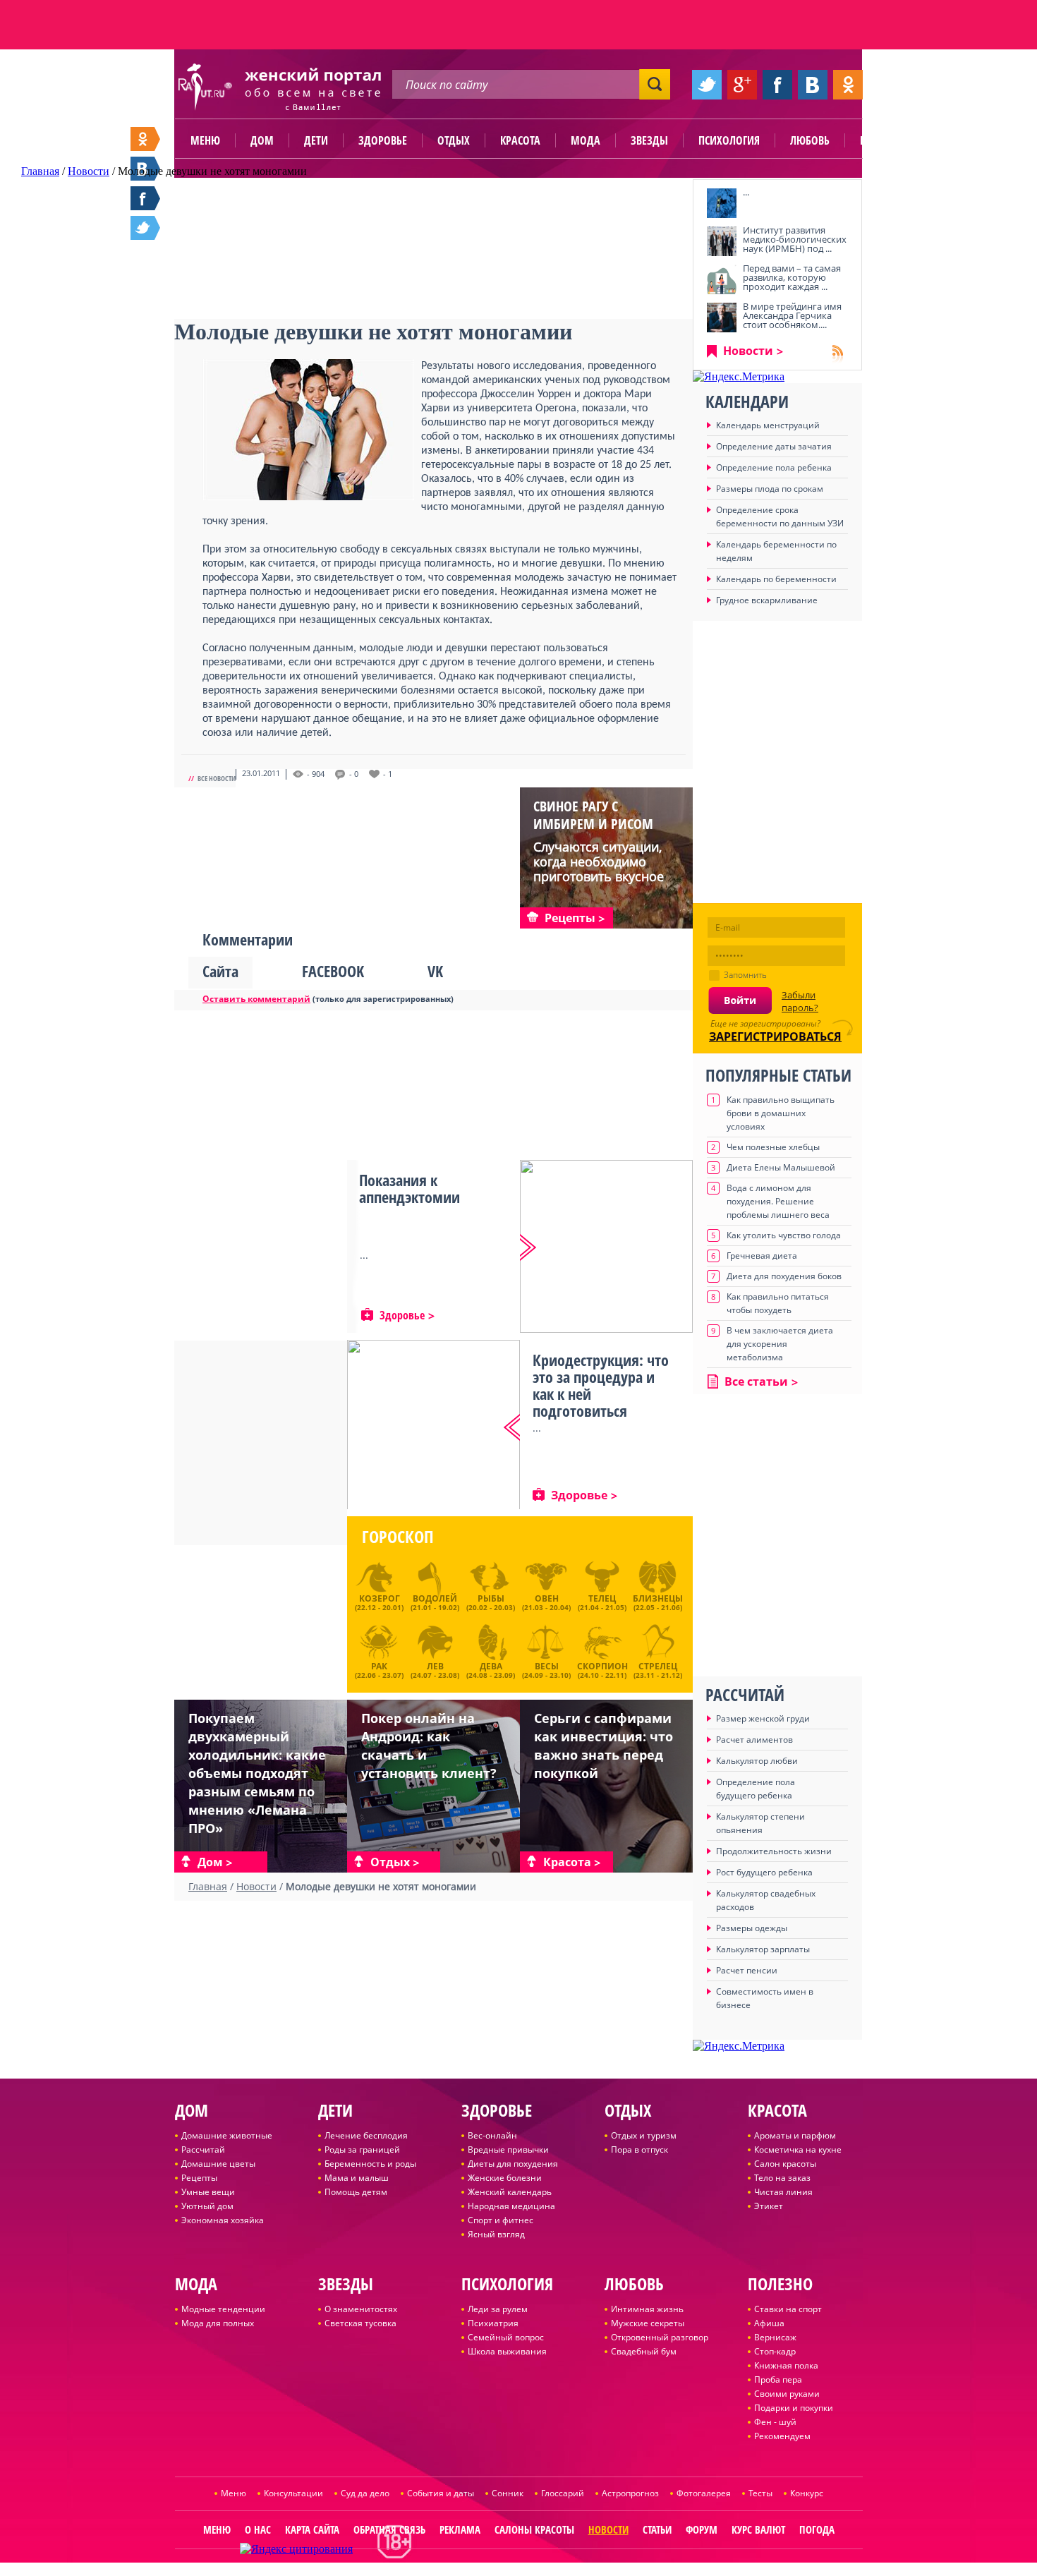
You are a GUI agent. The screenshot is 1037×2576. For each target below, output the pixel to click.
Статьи (657, 2529)
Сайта (220, 971)
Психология (729, 140)
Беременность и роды (370, 2164)
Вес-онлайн (492, 2135)
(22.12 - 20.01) (379, 1602)
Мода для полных (218, 2323)
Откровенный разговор (660, 2337)
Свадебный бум (644, 2351)
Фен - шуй (775, 2422)
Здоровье (383, 140)
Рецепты (199, 2178)
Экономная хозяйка (223, 2220)
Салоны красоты (534, 2529)
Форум (702, 2529)
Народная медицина (511, 2206)
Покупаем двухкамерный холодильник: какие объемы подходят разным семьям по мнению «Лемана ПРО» (257, 1773)
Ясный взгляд (496, 2234)
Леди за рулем (498, 2309)
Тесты (760, 2493)
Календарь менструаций (768, 425)
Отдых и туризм (644, 2135)
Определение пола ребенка (774, 467)
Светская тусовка (360, 2323)
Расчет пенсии (747, 1970)
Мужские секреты (648, 2323)
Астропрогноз (630, 2493)
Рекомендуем (782, 2436)
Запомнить (745, 975)
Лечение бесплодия (366, 2135)
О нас (258, 2529)
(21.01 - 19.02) (435, 1602)
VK (435, 971)
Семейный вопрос (506, 2337)
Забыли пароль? (800, 1001)
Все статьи (756, 1381)
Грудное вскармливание (767, 600)
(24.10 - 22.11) (602, 1669)
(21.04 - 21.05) (602, 1602)
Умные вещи (208, 2192)
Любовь (810, 140)
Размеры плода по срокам (770, 489)
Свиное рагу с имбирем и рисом (593, 815)
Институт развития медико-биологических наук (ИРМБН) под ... (795, 239)
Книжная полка (786, 2365)
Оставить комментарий (256, 999)
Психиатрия (493, 2323)
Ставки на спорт (788, 2309)
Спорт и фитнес (501, 2220)
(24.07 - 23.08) (435, 1669)
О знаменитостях (361, 2309)
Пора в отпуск (639, 2149)
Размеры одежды (752, 1928)
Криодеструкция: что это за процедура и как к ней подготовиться (601, 1385)
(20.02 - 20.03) (491, 1602)
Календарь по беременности (776, 579)
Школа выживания (507, 2351)
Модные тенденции (223, 2309)
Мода (586, 140)
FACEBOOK (333, 971)
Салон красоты (785, 2164)
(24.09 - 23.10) (546, 1669)
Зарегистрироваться (775, 1036)
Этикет (769, 2206)
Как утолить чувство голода (784, 1235)
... (746, 192)
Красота (520, 140)
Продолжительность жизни (774, 1851)
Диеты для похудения (513, 2164)
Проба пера (778, 2380)
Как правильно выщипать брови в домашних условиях (781, 1113)
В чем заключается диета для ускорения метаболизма (780, 1344)
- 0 (354, 774)
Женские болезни (505, 2178)
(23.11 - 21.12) (658, 1669)
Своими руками (787, 2394)
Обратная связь (389, 2529)
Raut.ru (472, 2570)
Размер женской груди (763, 1718)
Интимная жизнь (647, 2309)
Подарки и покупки (794, 2408)
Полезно (882, 140)
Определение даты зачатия (774, 446)
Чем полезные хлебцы (773, 1147)
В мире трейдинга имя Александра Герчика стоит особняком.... (792, 315)
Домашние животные (227, 2135)
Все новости (217, 778)
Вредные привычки (508, 2149)
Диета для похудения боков (784, 1276)
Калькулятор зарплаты (763, 1949)
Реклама (460, 2529)
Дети (316, 140)
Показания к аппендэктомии (410, 1188)
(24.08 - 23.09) (491, 1669)
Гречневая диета (762, 1256)
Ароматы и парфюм (795, 2135)
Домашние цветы (218, 2164)
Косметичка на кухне (798, 2149)
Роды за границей (362, 2149)
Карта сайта (312, 2529)
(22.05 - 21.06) (658, 1602)
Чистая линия (783, 2192)
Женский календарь (510, 2192)
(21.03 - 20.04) (546, 1602)
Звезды (649, 140)
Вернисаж (775, 2337)
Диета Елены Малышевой (781, 1167)
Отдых (454, 140)
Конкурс (807, 2493)
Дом (262, 140)
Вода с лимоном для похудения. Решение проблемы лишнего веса (778, 1201)
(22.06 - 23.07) (379, 1669)
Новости (748, 351)
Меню (205, 140)
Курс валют (758, 2529)
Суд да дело (365, 2493)
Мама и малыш (357, 2178)
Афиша (769, 2323)
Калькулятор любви (757, 1761)
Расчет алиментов (754, 1740)
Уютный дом (207, 2206)
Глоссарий (563, 2493)
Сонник (508, 2493)
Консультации (293, 2493)
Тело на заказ (782, 2178)
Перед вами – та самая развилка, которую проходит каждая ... (792, 277)
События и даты (441, 2493)
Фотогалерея (704, 2493)
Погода (817, 2529)
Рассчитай (203, 2149)
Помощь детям (356, 2192)
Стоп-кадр (775, 2351)
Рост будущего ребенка (764, 1872)
